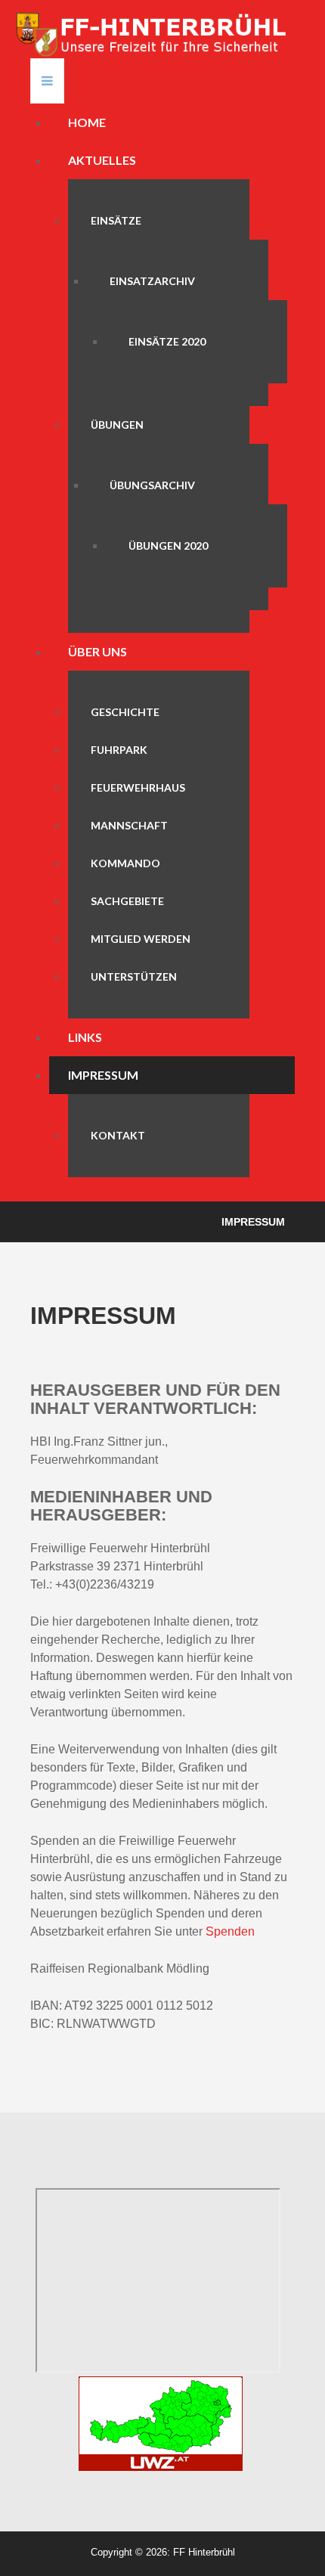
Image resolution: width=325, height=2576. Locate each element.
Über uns (97, 651)
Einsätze (116, 220)
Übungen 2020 (168, 546)
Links (85, 1037)
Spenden (230, 1931)
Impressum (103, 1075)
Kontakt (118, 1135)
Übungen (117, 425)
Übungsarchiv (152, 485)
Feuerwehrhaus (138, 787)
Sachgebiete (127, 901)
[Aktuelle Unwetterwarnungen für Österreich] (161, 2423)
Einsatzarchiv (152, 281)
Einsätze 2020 (167, 341)
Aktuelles (102, 160)
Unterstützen (134, 976)
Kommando (125, 863)
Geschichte (125, 712)
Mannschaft (129, 825)
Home (87, 122)
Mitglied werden (141, 939)
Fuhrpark (119, 750)
